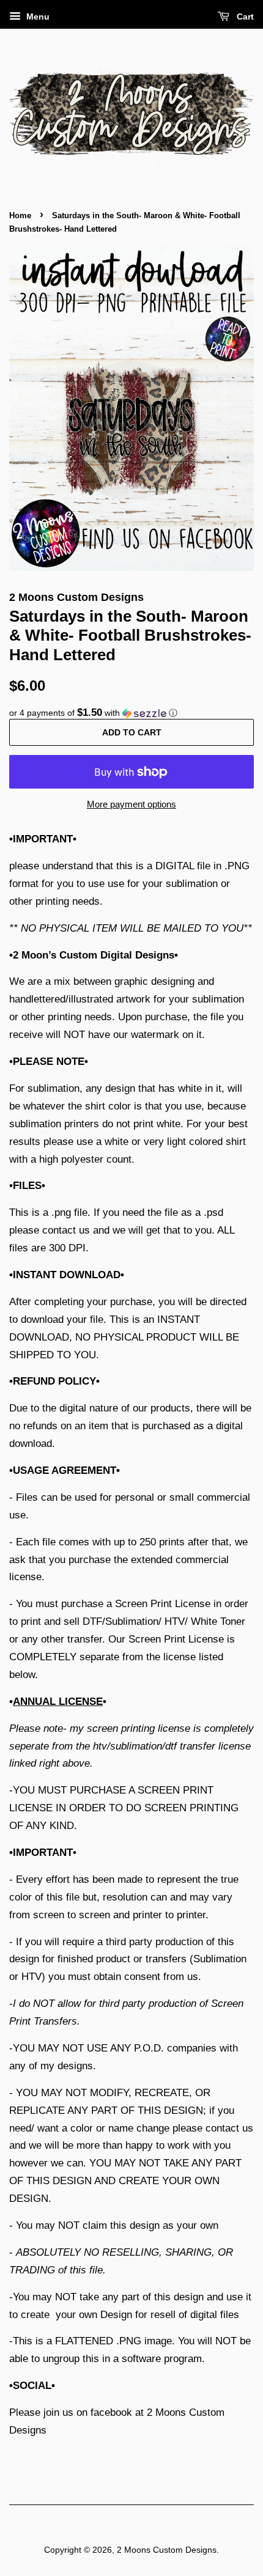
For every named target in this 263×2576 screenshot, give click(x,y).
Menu (37, 17)
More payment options (131, 804)
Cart (244, 17)
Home (20, 215)
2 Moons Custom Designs (167, 2550)
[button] (131, 713)
